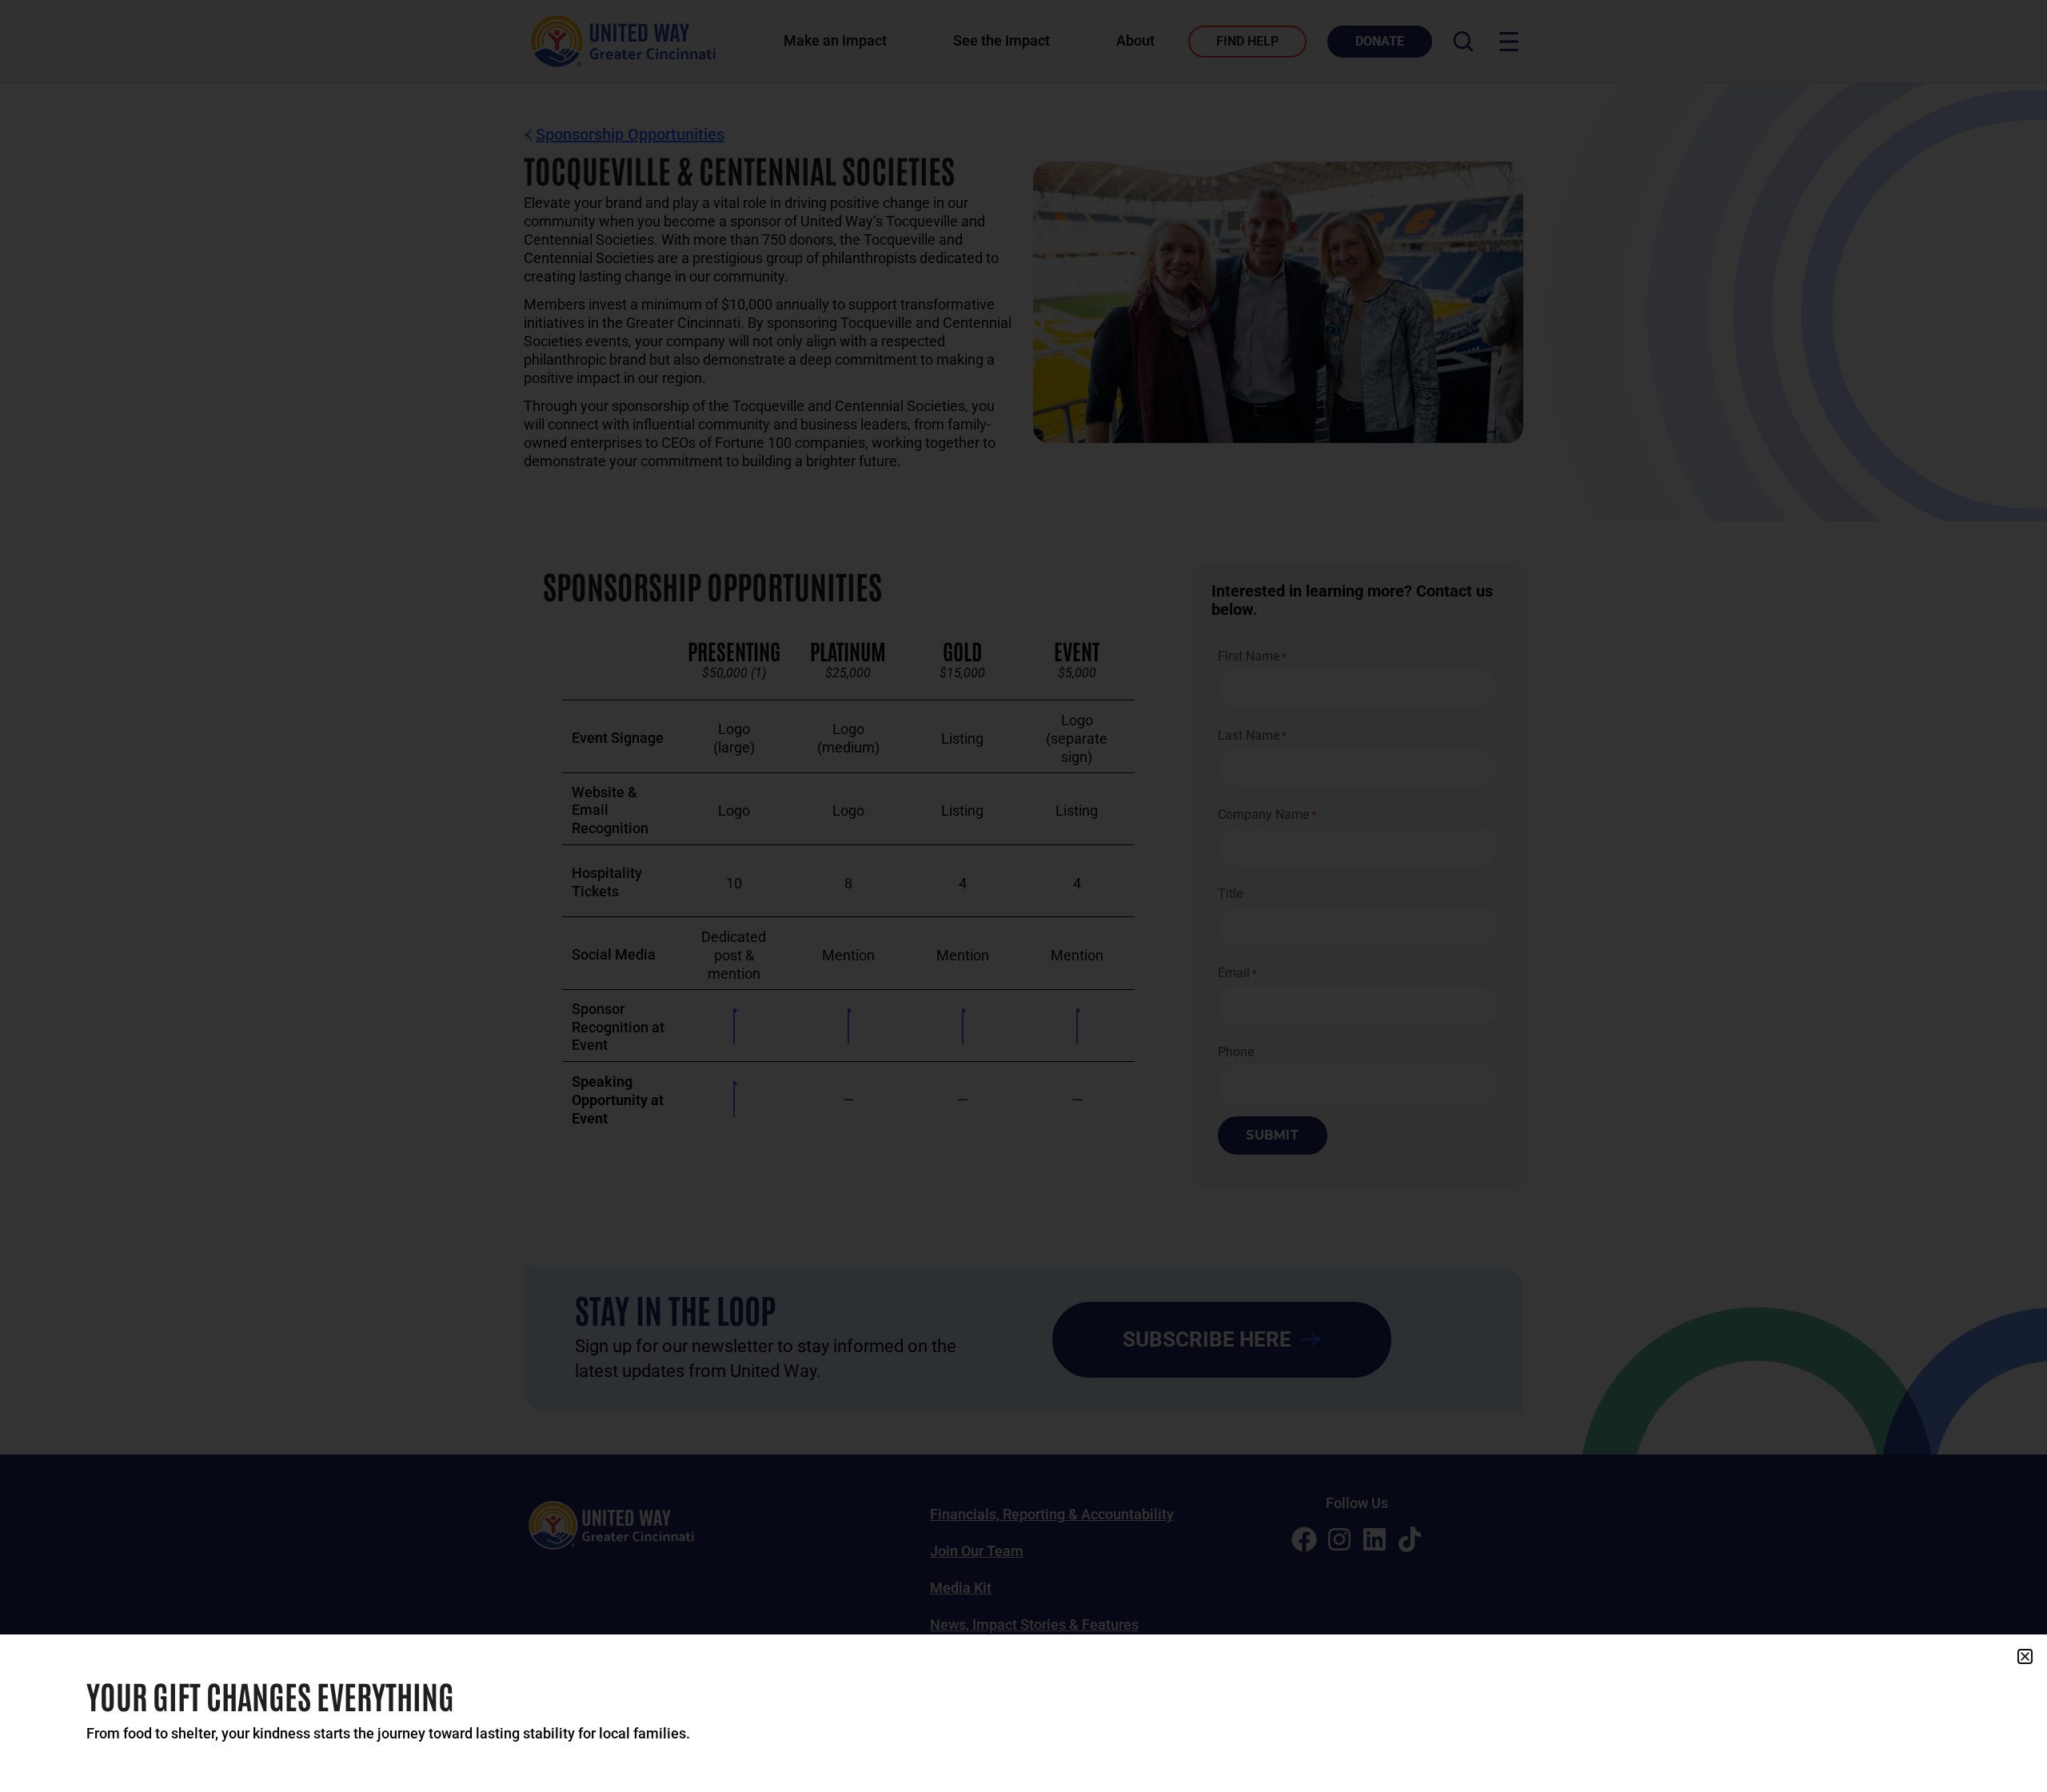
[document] (1023, 896)
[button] (2025, 1656)
